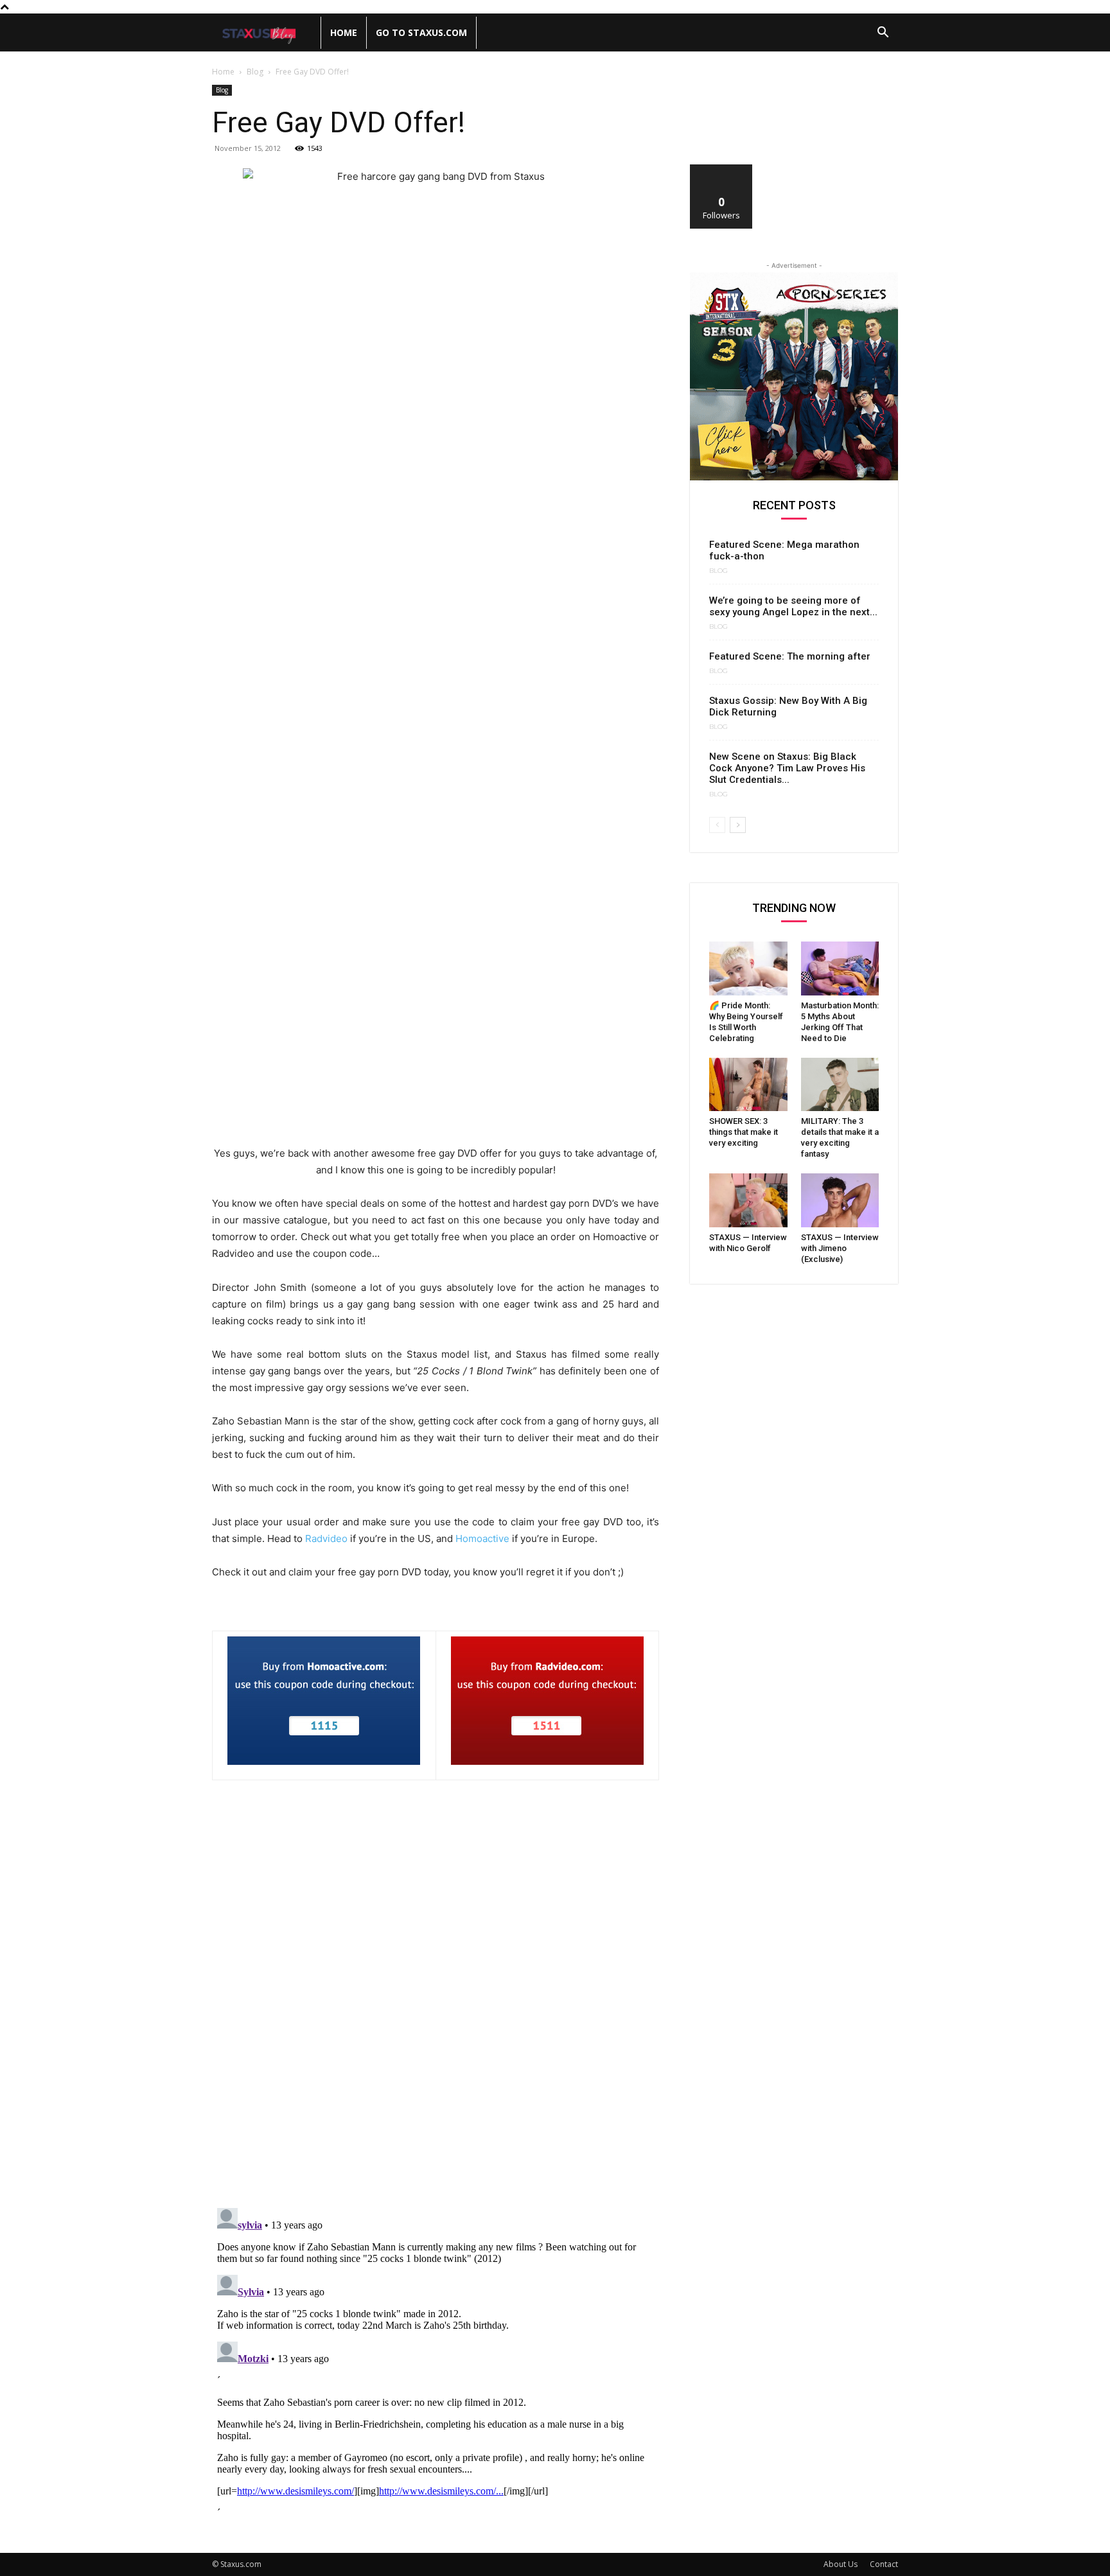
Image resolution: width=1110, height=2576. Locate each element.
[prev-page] (717, 825)
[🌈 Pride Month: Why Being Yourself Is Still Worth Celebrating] (748, 968)
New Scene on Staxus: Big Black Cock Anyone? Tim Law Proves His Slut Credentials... (787, 768)
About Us (841, 2564)
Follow (722, 169)
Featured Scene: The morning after (790, 656)
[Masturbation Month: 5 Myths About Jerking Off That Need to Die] (840, 968)
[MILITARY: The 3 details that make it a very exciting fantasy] (840, 1085)
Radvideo (326, 1538)
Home (344, 32)
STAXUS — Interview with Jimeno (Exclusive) (840, 1248)
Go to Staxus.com (421, 32)
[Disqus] (436, 2031)
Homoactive (482, 1538)
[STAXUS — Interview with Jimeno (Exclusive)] (840, 1200)
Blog (255, 72)
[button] (883, 34)
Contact (884, 2564)
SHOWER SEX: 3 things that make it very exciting (744, 1132)
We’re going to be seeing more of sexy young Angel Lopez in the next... (793, 606)
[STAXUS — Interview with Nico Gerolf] (748, 1200)
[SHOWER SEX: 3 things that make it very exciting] (748, 1085)
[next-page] (738, 825)
